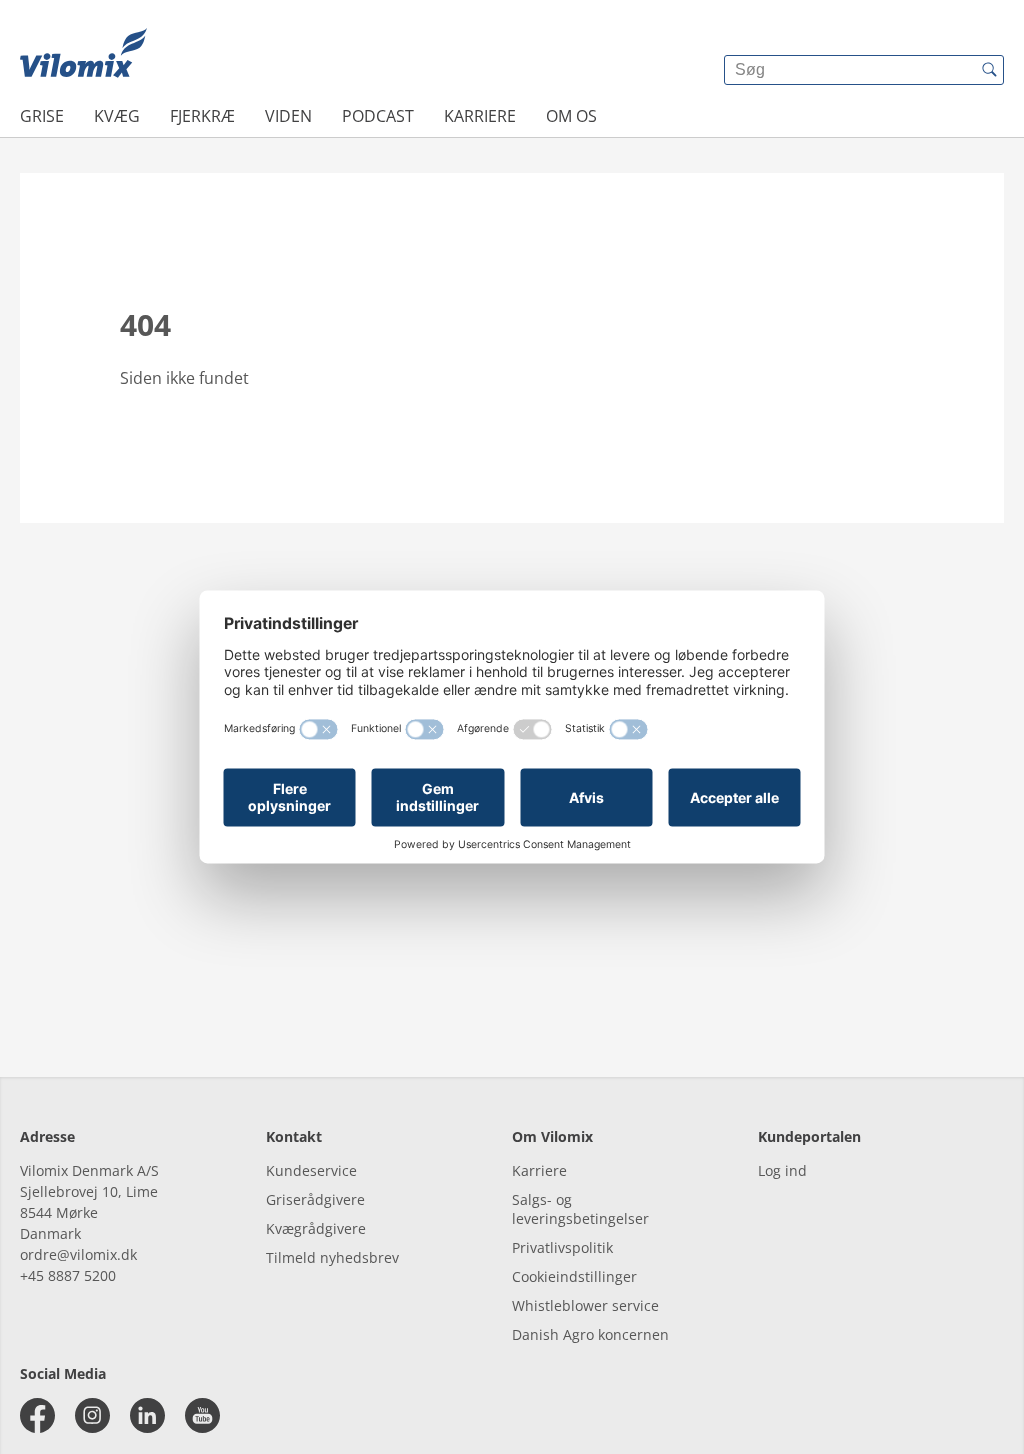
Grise (42, 116)
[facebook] (37, 1415)
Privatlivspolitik (562, 1247)
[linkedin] (147, 1415)
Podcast (378, 116)
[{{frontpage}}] (83, 55)
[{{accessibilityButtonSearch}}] (989, 70)
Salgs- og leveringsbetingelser (580, 1209)
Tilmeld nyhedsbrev (332, 1257)
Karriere (480, 116)
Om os (571, 116)
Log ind (782, 1170)
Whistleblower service (585, 1305)
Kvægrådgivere (316, 1228)
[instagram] (92, 1415)
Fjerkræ (202, 116)
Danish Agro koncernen (590, 1334)
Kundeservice (311, 1170)
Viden (288, 116)
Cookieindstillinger (574, 1276)
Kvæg (117, 116)
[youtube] (202, 1415)
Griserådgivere (315, 1199)
